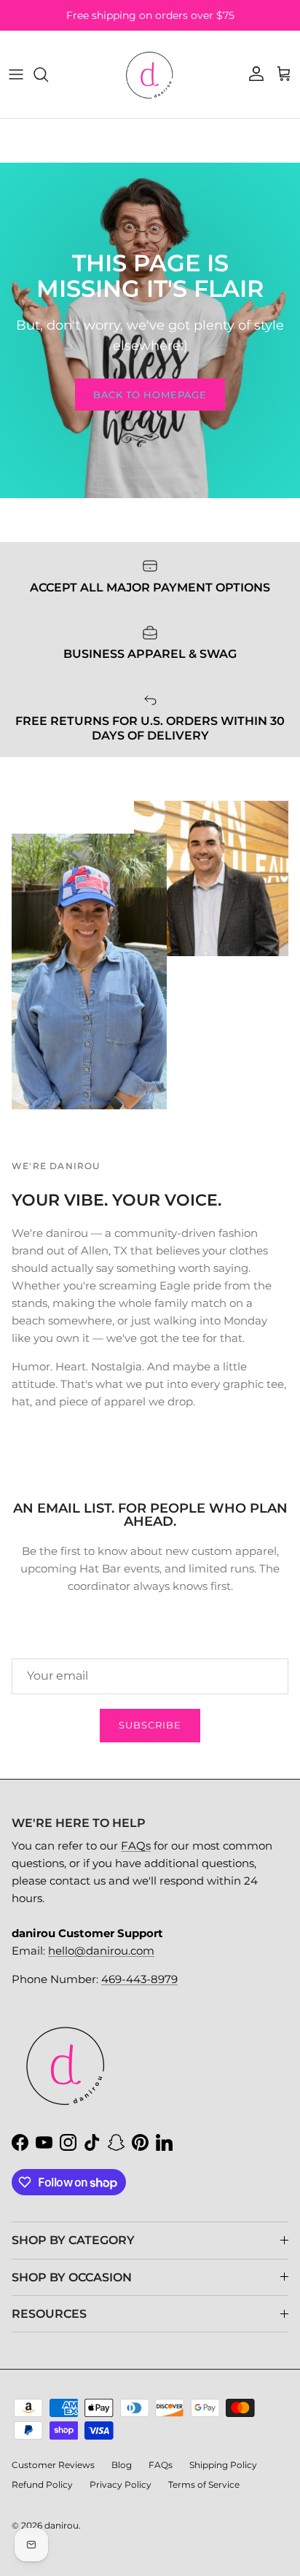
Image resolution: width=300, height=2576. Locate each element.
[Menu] (16, 74)
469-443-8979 (139, 1979)
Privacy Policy (121, 2484)
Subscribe (150, 1725)
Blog (122, 2465)
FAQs (136, 1846)
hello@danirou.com (101, 1951)
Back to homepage (150, 395)
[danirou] (150, 74)
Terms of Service (204, 2484)
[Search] (48, 74)
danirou (62, 2525)
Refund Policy (42, 2484)
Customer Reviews (53, 2465)
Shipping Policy (223, 2465)
